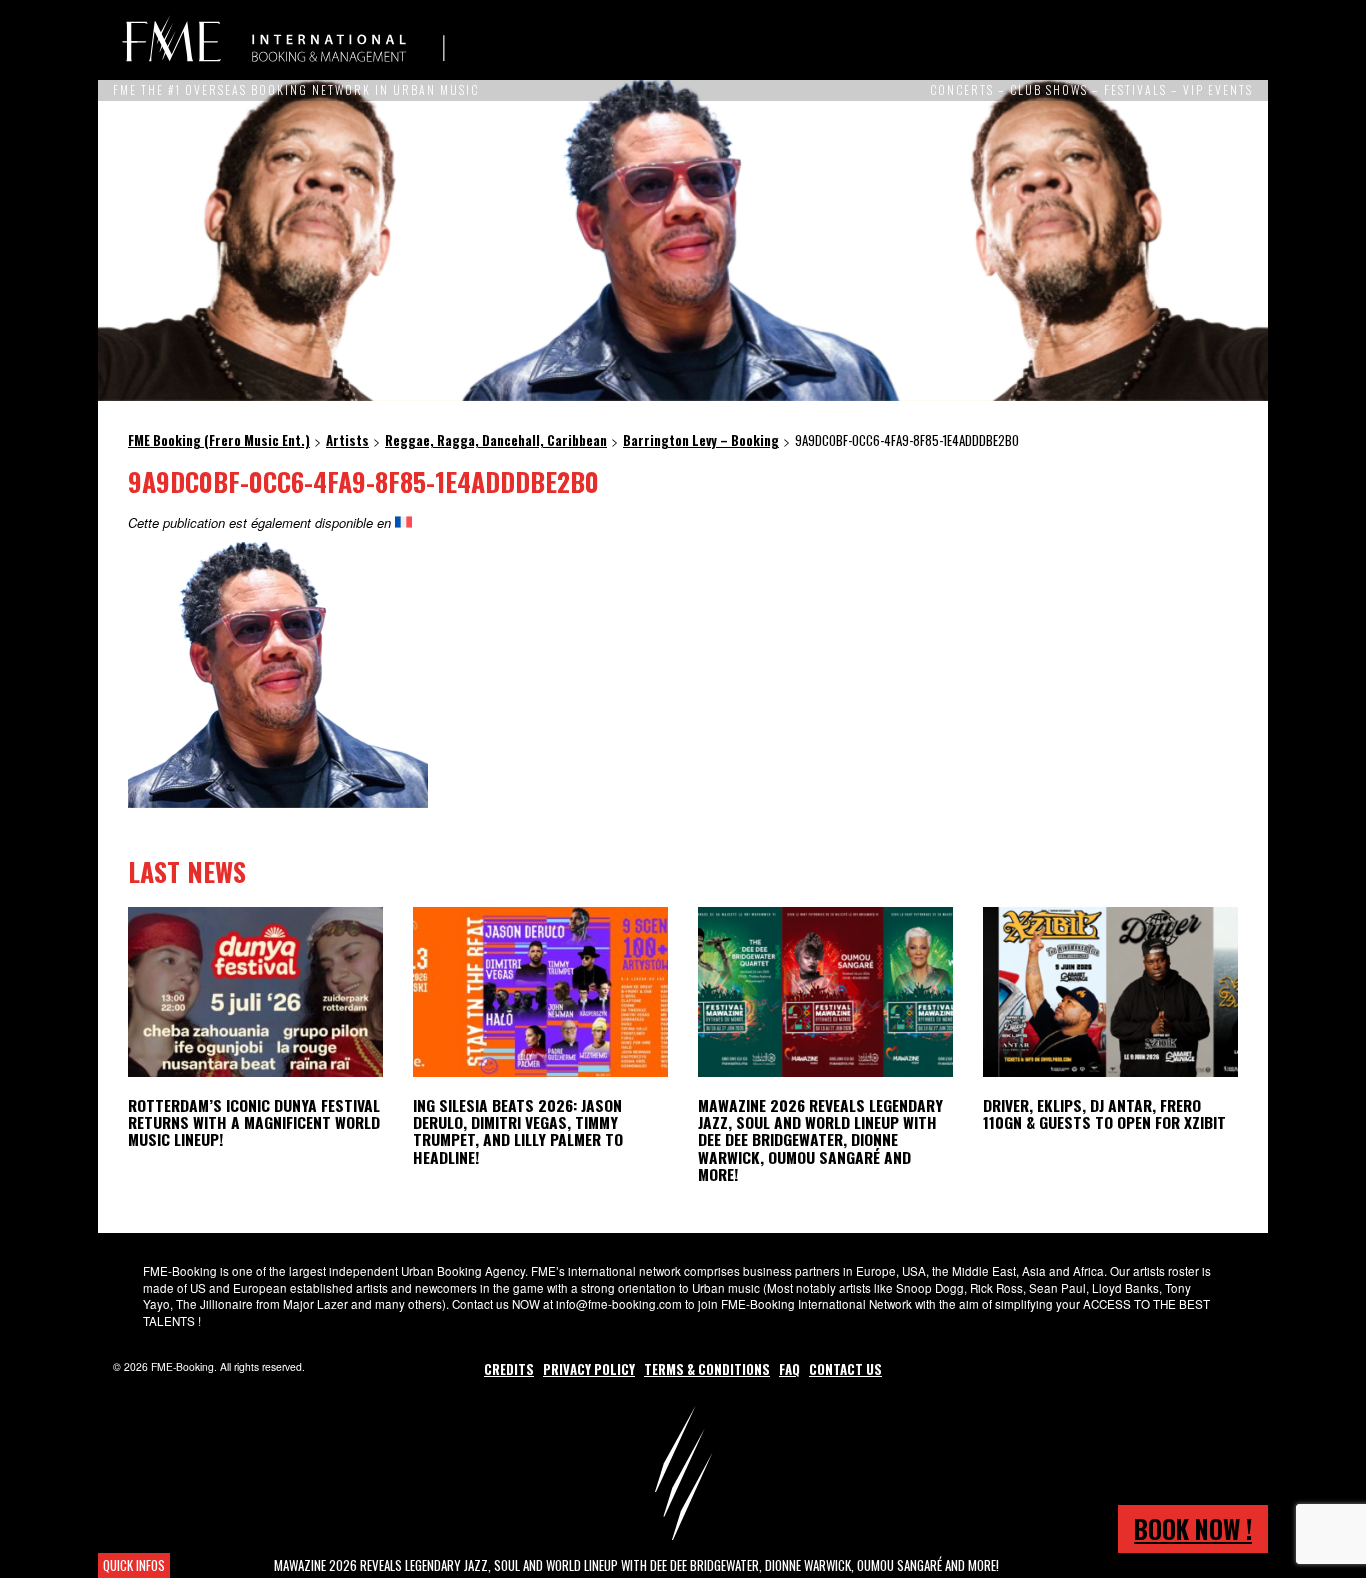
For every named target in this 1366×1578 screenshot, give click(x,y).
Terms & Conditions (707, 1369)
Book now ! (1193, 1528)
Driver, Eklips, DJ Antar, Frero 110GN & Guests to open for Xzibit (1104, 1113)
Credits (509, 1369)
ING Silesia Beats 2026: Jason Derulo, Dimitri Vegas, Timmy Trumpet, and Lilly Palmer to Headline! (518, 1130)
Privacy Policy (589, 1369)
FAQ (789, 1369)
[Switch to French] (403, 522)
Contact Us (845, 1369)
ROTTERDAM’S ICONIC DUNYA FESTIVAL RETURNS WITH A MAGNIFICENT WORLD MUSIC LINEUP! (254, 1122)
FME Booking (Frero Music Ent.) (283, 40)
